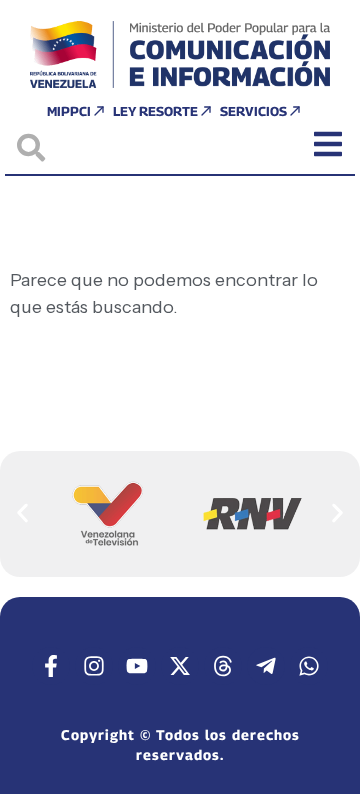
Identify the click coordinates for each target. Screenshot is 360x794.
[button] (22, 513)
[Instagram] (94, 666)
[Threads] (223, 666)
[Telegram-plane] (266, 666)
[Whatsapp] (309, 666)
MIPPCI (69, 111)
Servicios (253, 111)
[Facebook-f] (51, 666)
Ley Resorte (155, 111)
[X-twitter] (180, 666)
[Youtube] (137, 666)
